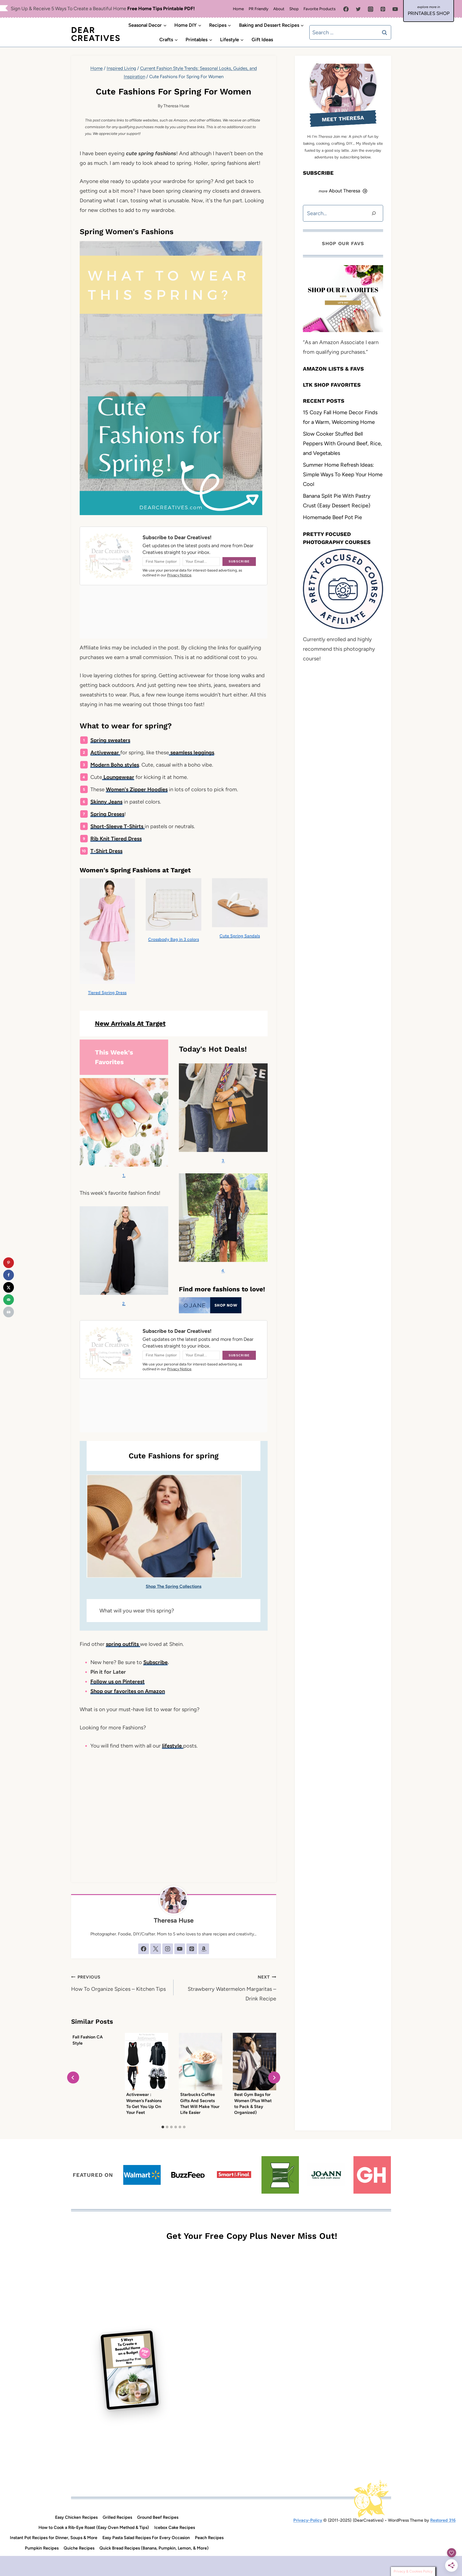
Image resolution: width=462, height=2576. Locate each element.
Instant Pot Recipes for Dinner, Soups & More (54, 2538)
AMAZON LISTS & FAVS (333, 369)
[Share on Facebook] (9, 1275)
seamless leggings (192, 752)
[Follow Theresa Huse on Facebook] (144, 1949)
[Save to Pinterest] (9, 1263)
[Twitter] (358, 9)
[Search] (374, 213)
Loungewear (118, 777)
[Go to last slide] (73, 2078)
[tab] (163, 2127)
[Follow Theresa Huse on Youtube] (180, 1949)
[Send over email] (9, 1300)
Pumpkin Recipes (42, 2548)
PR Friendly (259, 9)
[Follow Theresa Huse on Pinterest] (192, 1949)
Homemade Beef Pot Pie (332, 517)
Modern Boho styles (115, 765)
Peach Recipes (209, 2538)
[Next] (274, 2078)
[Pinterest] (383, 9)
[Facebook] (346, 9)
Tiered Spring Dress (107, 993)
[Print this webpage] (9, 1312)
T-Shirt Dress (106, 851)
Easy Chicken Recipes (76, 2517)
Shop (294, 9)
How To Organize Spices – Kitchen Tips (118, 1983)
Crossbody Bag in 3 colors (174, 939)
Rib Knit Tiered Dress (116, 839)
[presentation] (147, 2062)
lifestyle (173, 1746)
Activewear (105, 752)
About (279, 9)
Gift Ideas (262, 40)
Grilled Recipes (117, 2517)
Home (238, 9)
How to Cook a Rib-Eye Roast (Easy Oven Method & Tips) (94, 2527)
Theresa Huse (176, 106)
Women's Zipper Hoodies (137, 789)
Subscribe (155, 1662)
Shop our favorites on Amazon (128, 1691)
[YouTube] (395, 9)
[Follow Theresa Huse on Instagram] (168, 1949)
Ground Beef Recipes (158, 2517)
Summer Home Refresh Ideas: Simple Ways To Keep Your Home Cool (343, 474)
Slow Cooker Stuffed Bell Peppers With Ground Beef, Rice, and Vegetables (342, 443)
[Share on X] (9, 1287)
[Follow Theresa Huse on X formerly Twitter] (156, 1949)
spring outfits (123, 1644)
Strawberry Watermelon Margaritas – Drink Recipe (232, 1988)
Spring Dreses (107, 814)
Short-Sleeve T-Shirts (118, 826)
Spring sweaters (110, 740)
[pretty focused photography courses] (343, 589)
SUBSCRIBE (318, 173)
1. (124, 1175)
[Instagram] (371, 9)
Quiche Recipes (79, 2548)
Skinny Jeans (106, 802)
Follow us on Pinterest (118, 1681)
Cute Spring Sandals (240, 936)
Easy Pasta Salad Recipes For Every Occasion (146, 2538)
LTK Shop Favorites (332, 385)
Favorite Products (319, 9)
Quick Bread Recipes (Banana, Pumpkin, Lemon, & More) (154, 2548)
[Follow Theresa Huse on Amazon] (204, 1949)
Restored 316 (443, 2520)
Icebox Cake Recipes (175, 2527)
